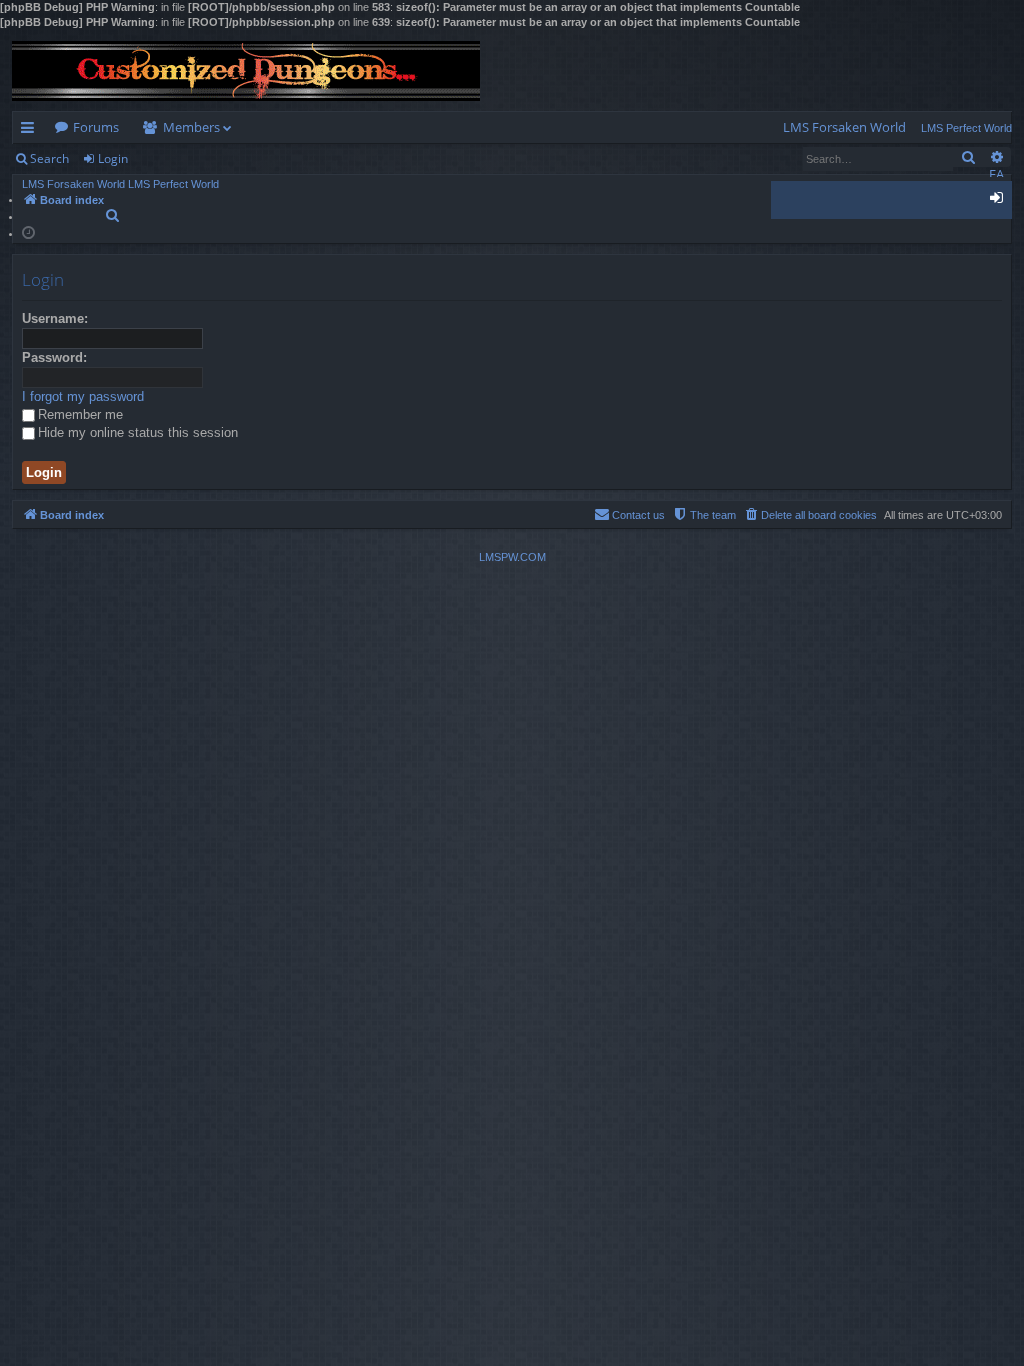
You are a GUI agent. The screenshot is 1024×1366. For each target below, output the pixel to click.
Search (49, 158)
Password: (54, 357)
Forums (96, 127)
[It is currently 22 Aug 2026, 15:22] (28, 231)
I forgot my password (83, 396)
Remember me (80, 414)
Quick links (31, 131)
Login (113, 158)
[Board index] (246, 71)
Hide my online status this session (138, 432)
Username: (55, 318)
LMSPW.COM (512, 557)
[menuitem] (844, 127)
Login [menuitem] (1000, 201)
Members (191, 127)
